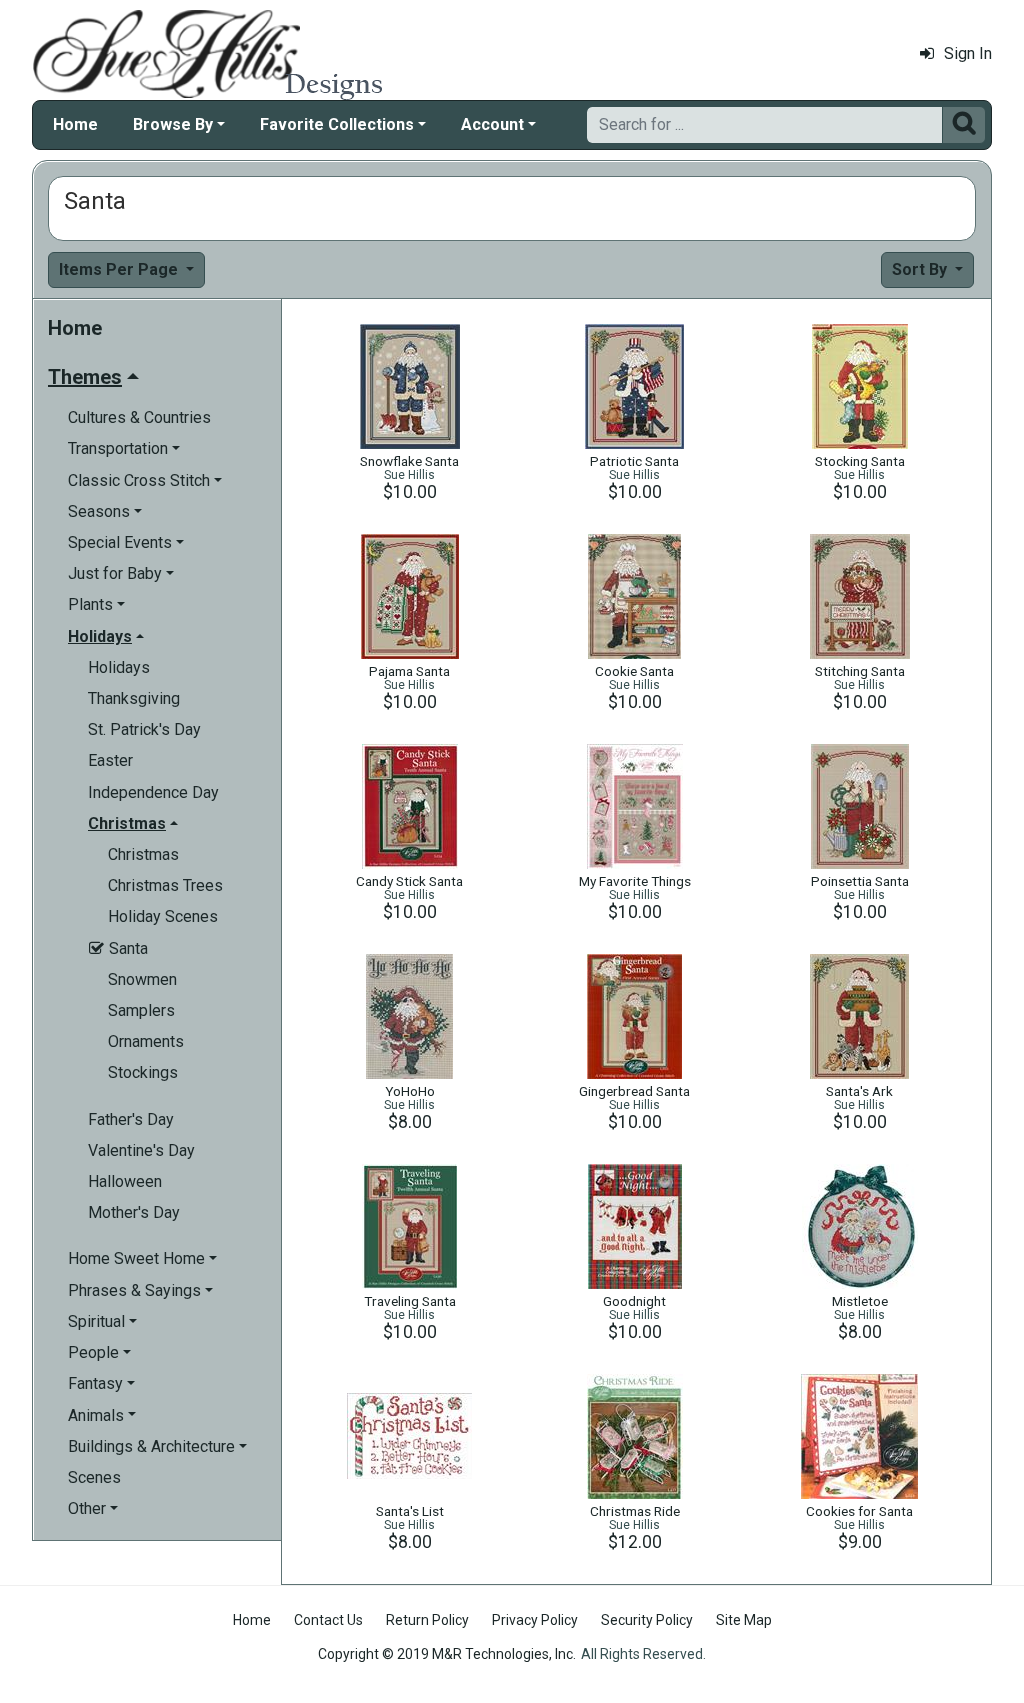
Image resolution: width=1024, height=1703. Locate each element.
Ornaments (146, 1041)
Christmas (143, 854)
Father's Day (131, 1119)
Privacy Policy (535, 1620)
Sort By (921, 269)
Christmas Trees (165, 885)
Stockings (143, 1072)
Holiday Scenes (163, 916)
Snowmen (142, 979)
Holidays (119, 667)
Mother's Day (134, 1212)
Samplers (141, 1010)
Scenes (94, 1477)
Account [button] (492, 124)
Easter (110, 760)
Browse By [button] (173, 124)
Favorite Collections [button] (337, 124)
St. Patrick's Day (144, 729)
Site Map (744, 1620)
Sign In (968, 53)
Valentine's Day (141, 1150)
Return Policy (427, 1620)
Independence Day (153, 792)
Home (75, 124)
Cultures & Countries (139, 417)
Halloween (125, 1181)
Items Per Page (120, 269)
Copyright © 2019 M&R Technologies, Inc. (447, 1654)
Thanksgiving (134, 698)
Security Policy (647, 1620)
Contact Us (328, 1620)
